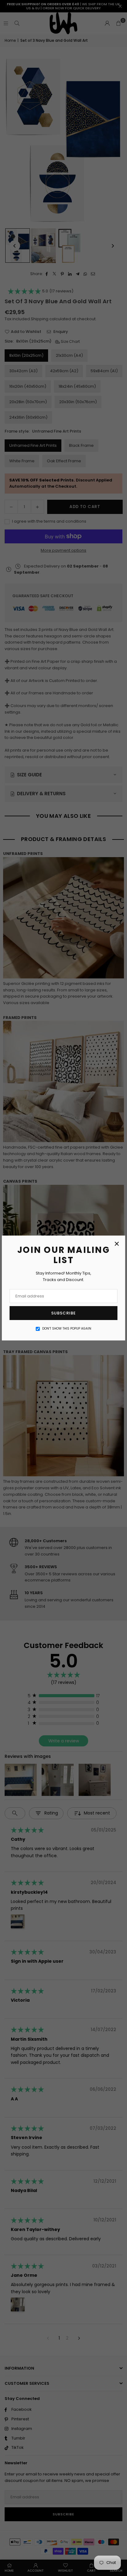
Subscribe (63, 1313)
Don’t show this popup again (67, 1329)
